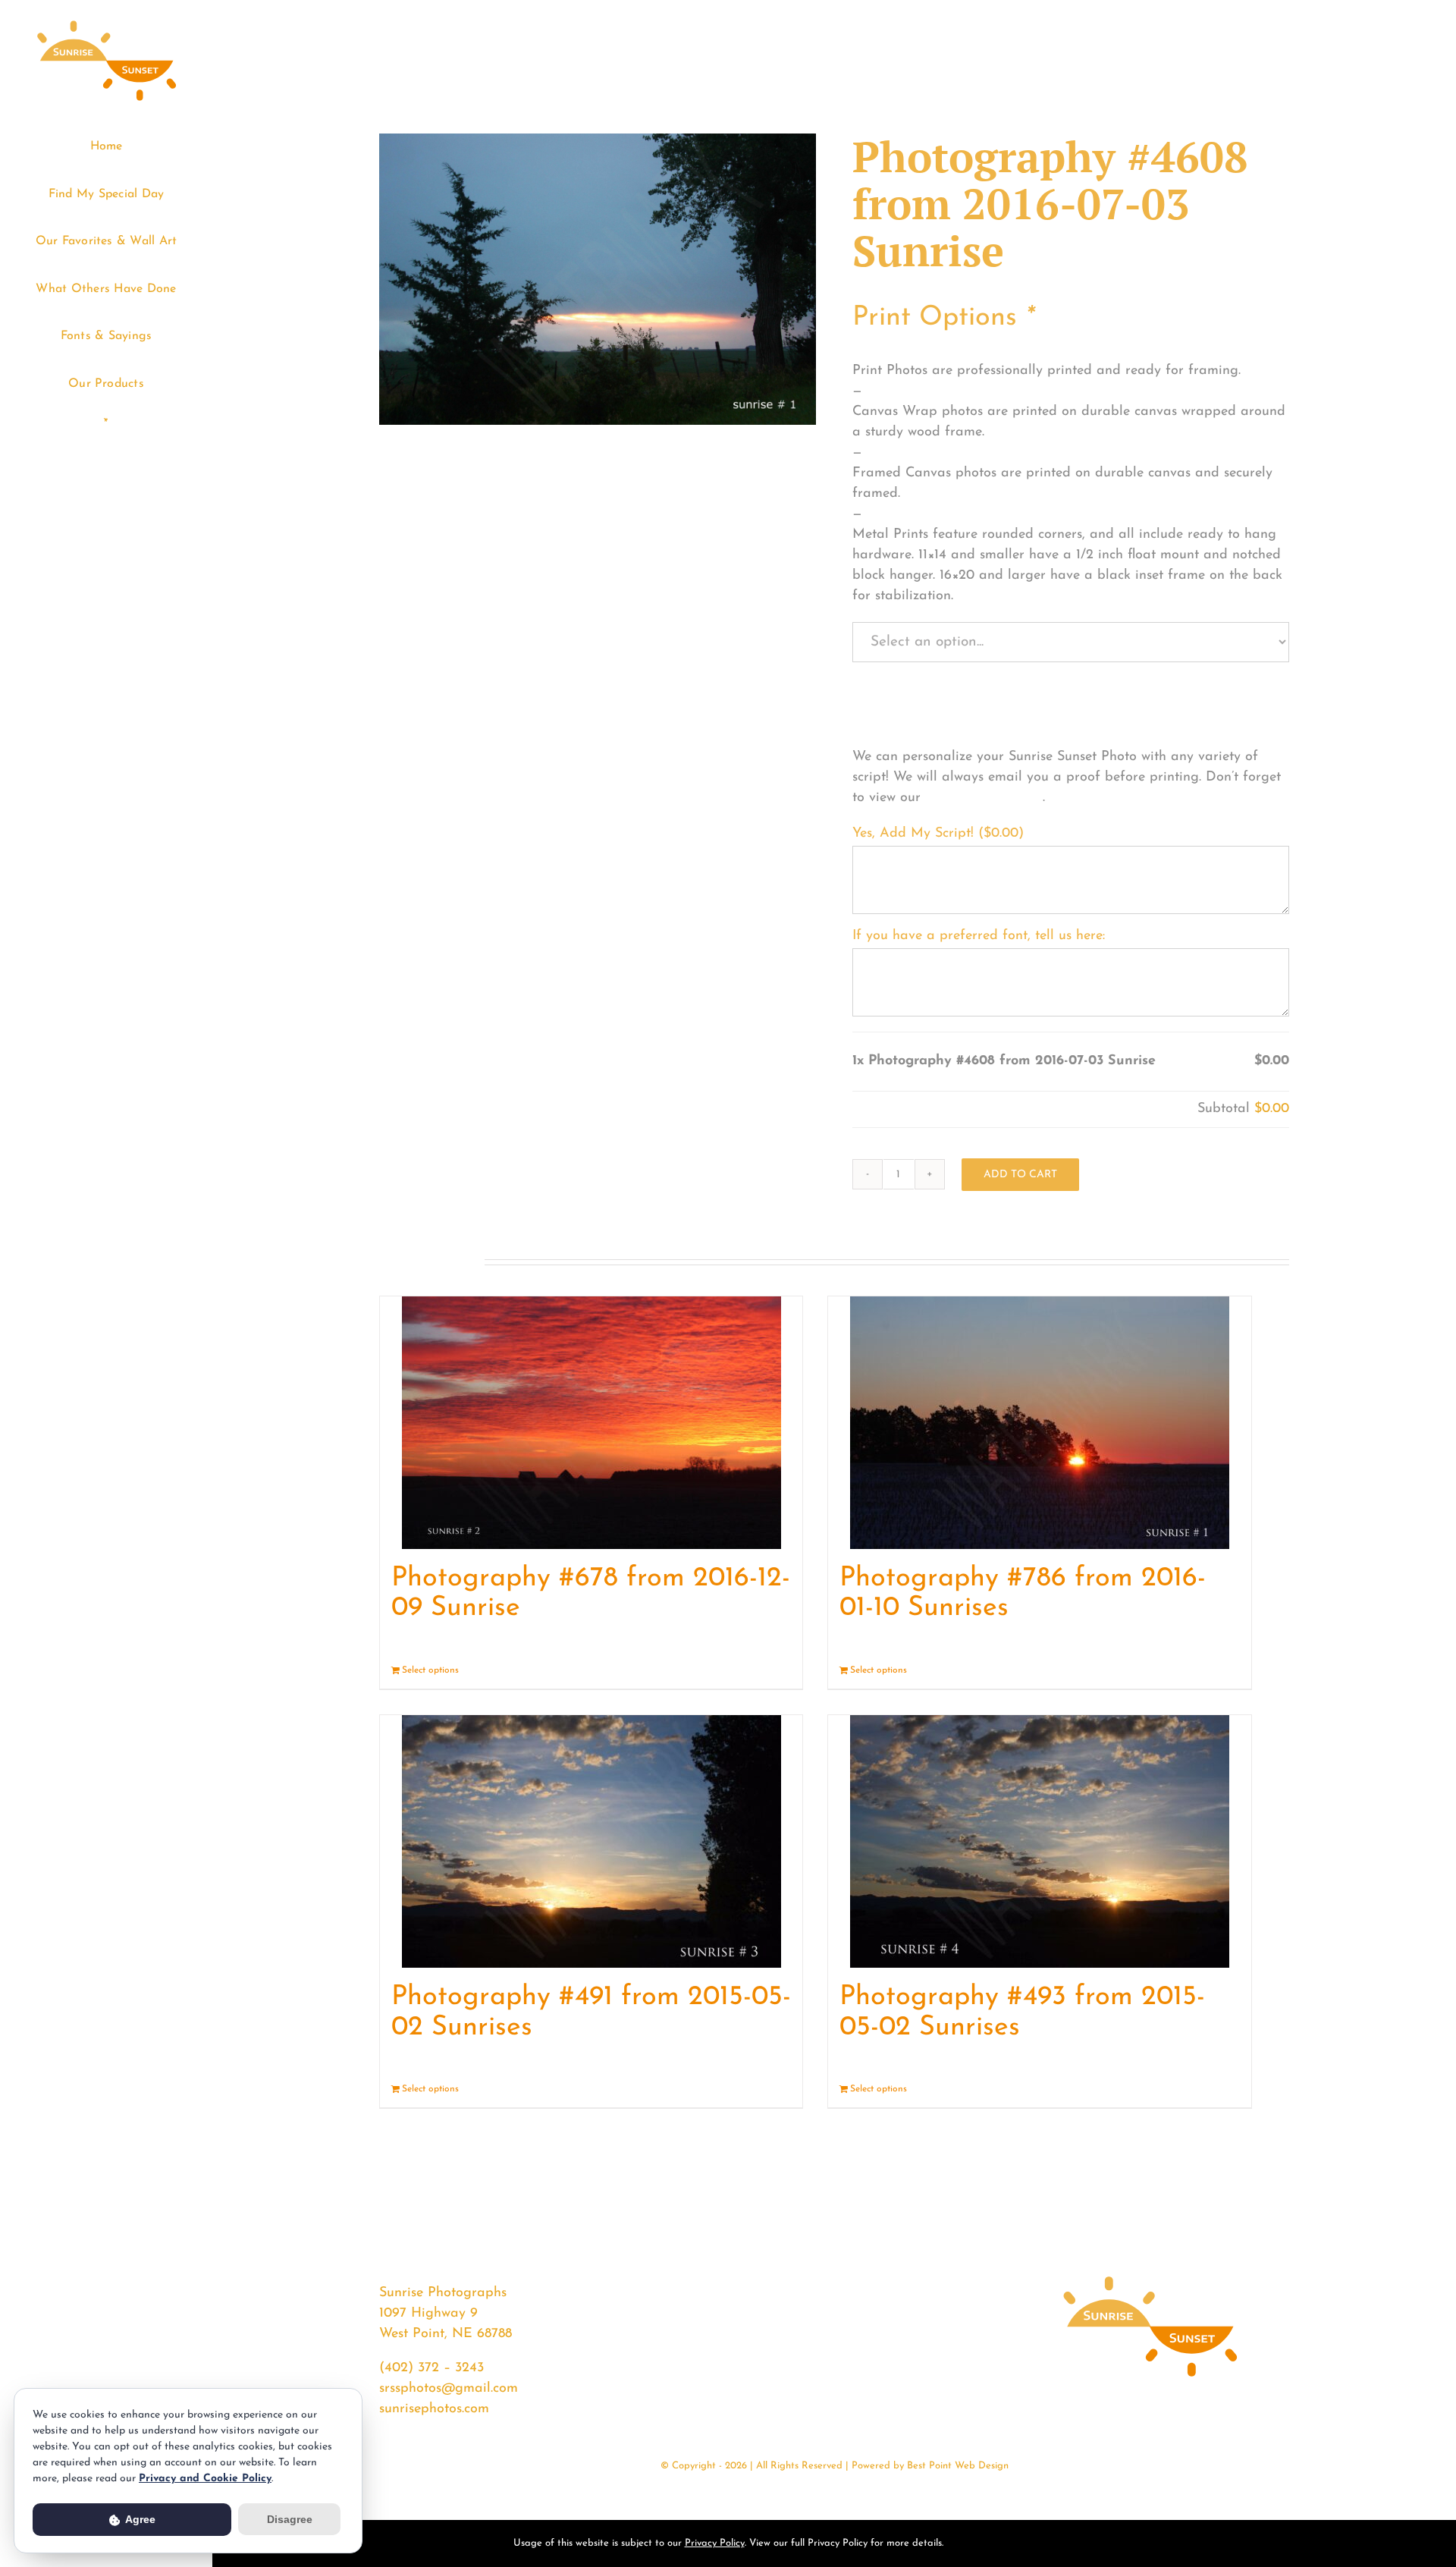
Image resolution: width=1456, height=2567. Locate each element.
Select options (430, 1670)
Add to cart (1020, 1175)
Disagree (290, 2519)
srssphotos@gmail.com (449, 2389)
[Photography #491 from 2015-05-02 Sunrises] (591, 1841)
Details (777, 1670)
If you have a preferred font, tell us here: (979, 936)
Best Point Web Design (958, 2466)
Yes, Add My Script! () (938, 834)
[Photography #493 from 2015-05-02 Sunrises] (1039, 1841)
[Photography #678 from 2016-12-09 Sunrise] (591, 1423)
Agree (139, 2519)
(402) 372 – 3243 (431, 2368)
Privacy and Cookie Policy (205, 2479)
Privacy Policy (715, 2543)
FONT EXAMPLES (984, 798)
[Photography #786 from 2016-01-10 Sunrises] (1039, 1423)
